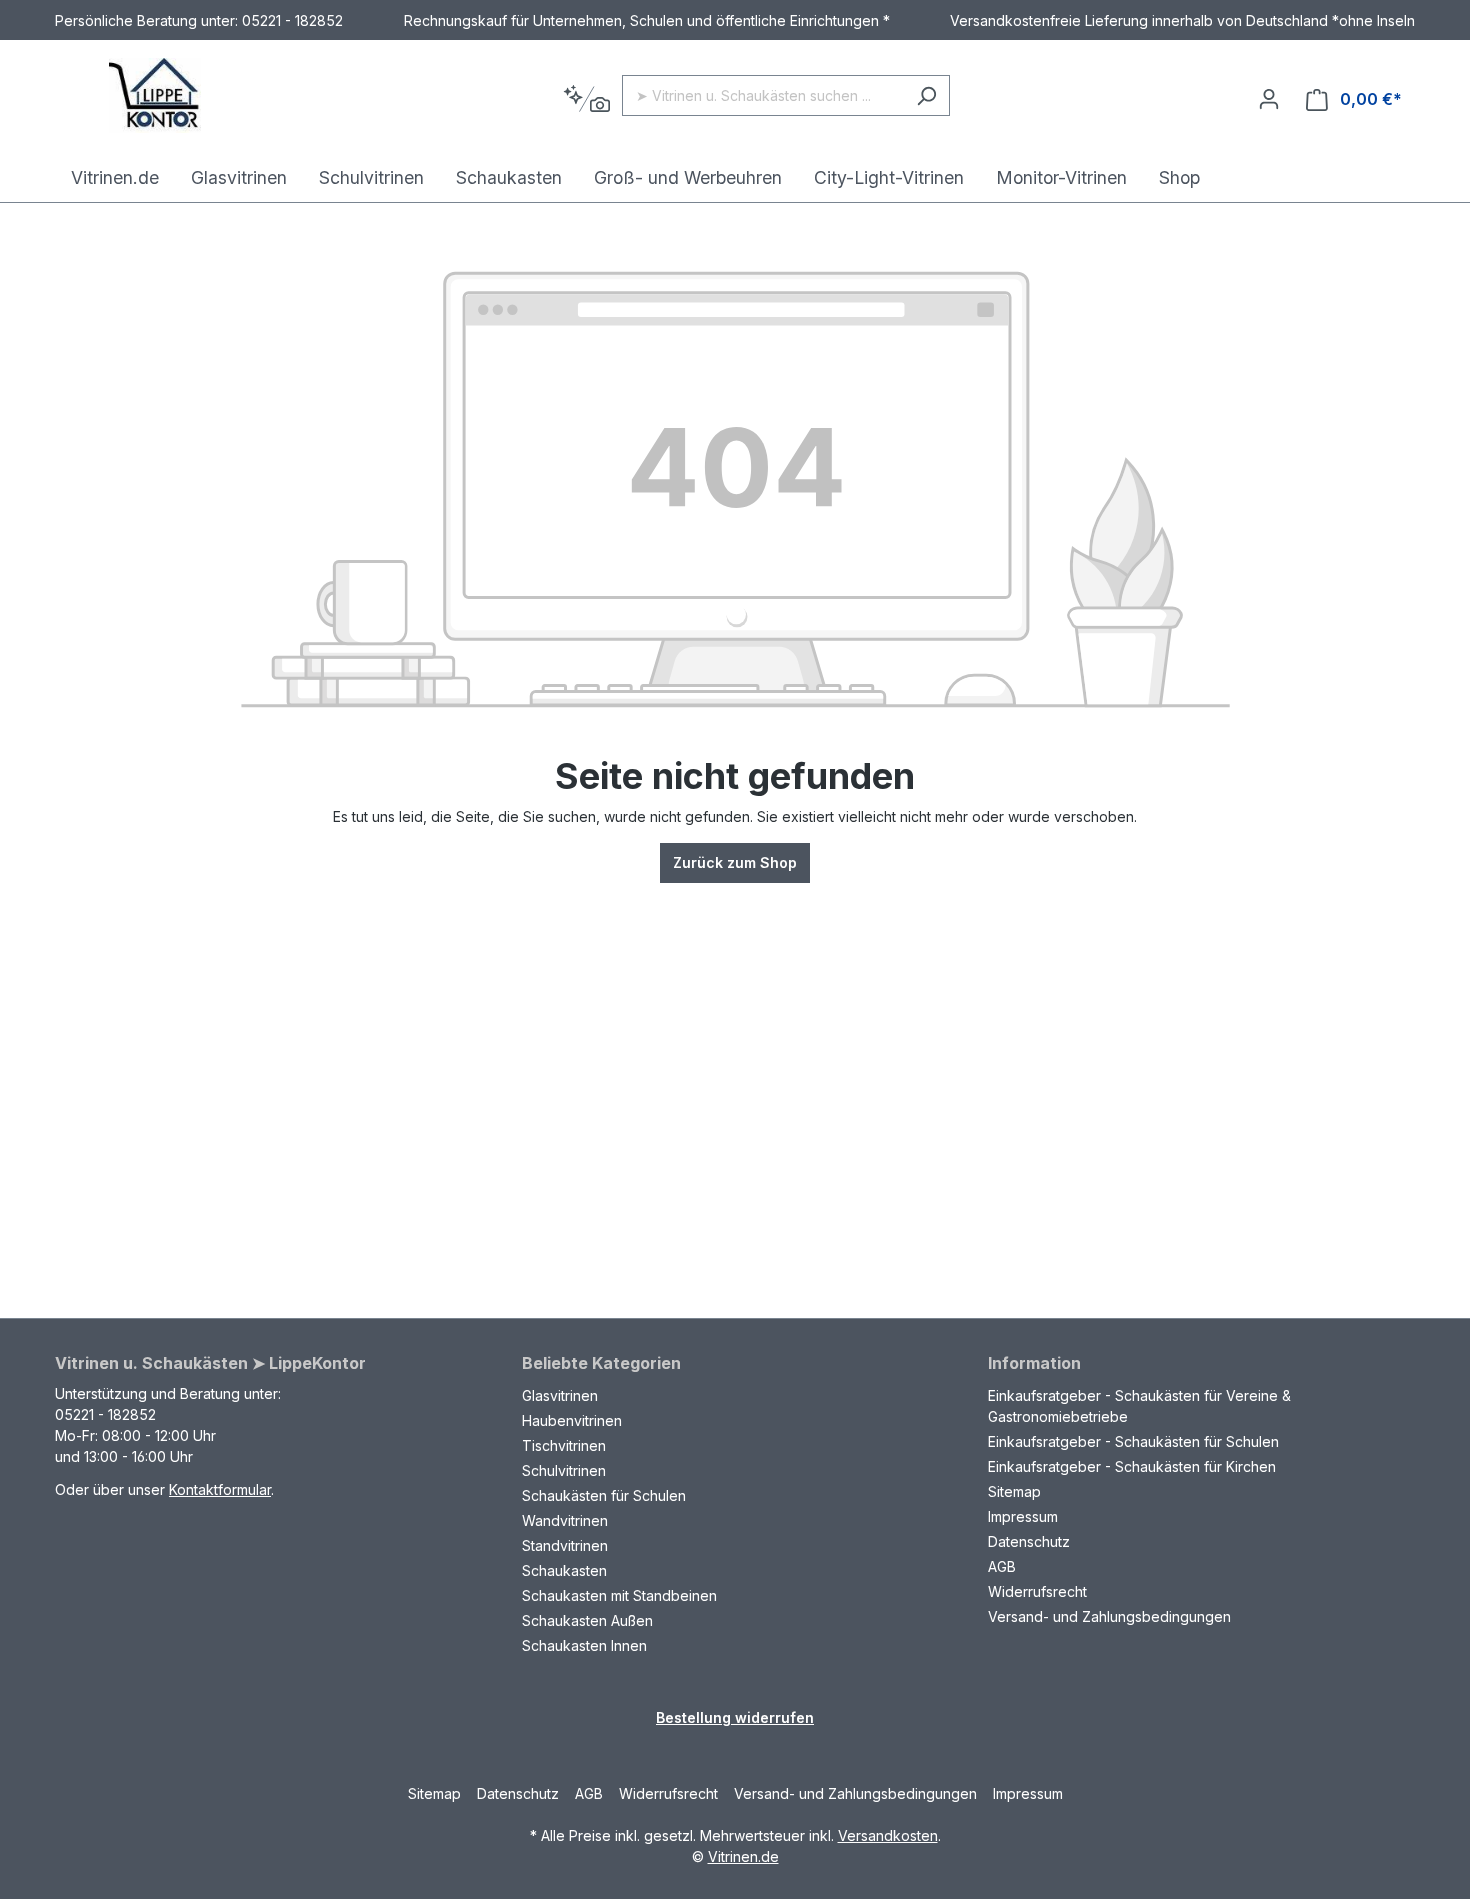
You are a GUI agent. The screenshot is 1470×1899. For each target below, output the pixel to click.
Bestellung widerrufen (735, 1717)
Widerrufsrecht (1037, 1591)
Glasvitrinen (560, 1395)
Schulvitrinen (564, 1470)
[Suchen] (926, 95)
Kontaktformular (220, 1489)
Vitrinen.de (743, 1856)
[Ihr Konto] (1269, 99)
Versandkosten (888, 1835)
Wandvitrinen (565, 1520)
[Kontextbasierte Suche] (586, 99)
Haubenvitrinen (572, 1420)
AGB (1002, 1566)
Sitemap (1014, 1491)
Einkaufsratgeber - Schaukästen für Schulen (1133, 1441)
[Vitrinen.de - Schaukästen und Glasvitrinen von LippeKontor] (155, 95)
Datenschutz (1029, 1541)
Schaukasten (564, 1570)
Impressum (1023, 1516)
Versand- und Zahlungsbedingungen (1109, 1616)
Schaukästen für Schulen (604, 1495)
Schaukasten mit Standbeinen (619, 1595)
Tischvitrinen (564, 1445)
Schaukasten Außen (587, 1620)
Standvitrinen (565, 1545)
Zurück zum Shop (735, 862)
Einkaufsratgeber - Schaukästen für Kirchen (1132, 1466)
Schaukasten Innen (584, 1645)
